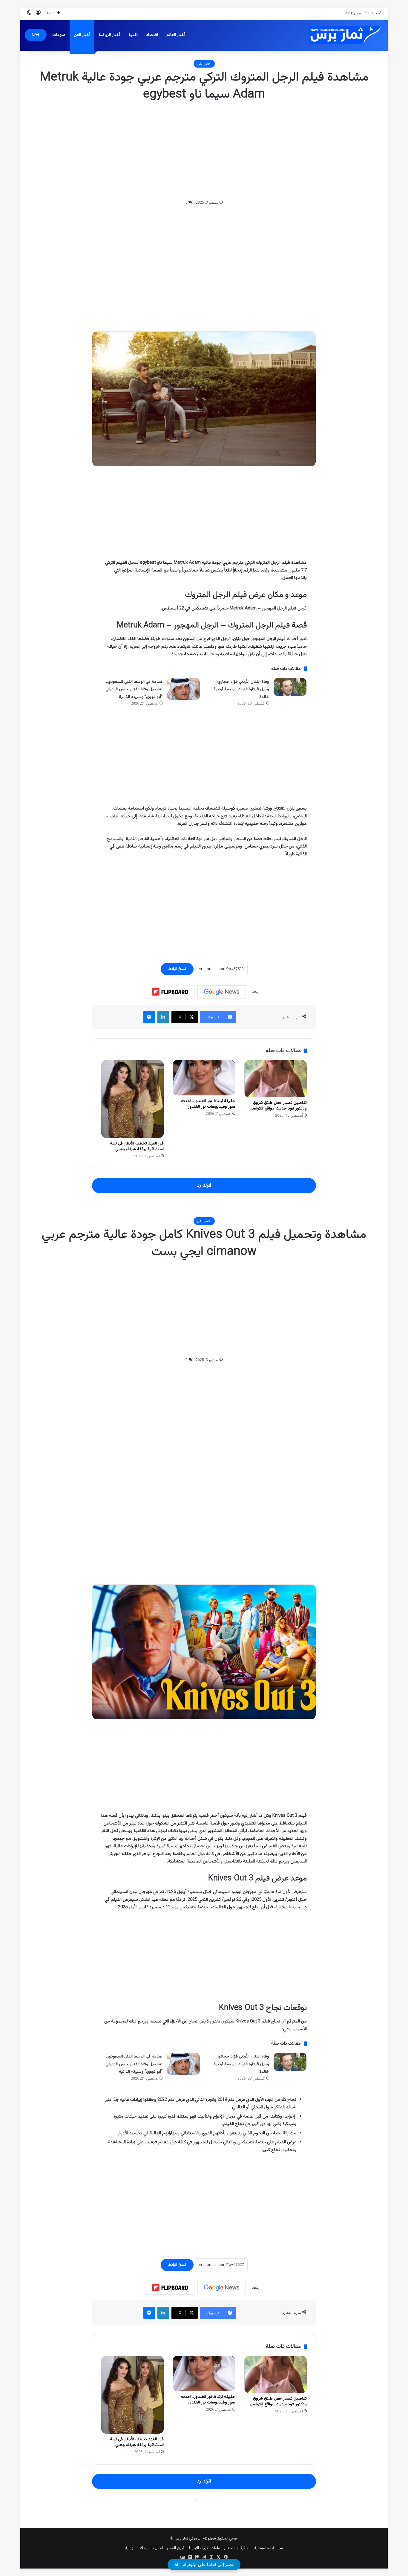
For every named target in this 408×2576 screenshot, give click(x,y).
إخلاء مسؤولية (136, 2548)
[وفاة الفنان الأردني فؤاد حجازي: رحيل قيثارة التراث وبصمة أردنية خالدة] (290, 687)
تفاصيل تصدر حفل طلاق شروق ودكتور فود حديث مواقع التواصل (278, 1106)
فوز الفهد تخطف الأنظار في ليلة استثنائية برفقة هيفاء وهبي (137, 1146)
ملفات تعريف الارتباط (204, 2548)
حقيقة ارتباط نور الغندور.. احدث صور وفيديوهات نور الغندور (208, 1104)
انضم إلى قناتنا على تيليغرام (208, 2564)
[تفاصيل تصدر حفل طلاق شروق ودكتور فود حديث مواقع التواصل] (276, 1079)
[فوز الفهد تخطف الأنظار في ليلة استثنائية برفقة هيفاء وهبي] (132, 1099)
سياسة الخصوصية (269, 2548)
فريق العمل (176, 2548)
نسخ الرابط (177, 969)
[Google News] (222, 992)
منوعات (59, 35)
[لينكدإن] (163, 1017)
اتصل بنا (157, 2548)
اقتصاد (152, 35)
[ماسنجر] (149, 1017)
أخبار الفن (82, 35)
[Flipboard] (170, 992)
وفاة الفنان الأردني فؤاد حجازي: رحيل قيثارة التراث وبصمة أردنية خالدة (241, 689)
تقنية (133, 35)
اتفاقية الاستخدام (237, 2548)
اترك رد (204, 1185)
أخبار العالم (176, 35)
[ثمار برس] (341, 35)
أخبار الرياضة (109, 35)
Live (36, 35)
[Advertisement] (204, 151)
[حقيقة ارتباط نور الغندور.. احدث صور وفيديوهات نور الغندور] (204, 1078)
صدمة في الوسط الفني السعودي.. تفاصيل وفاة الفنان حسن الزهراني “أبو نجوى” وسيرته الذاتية (134, 689)
